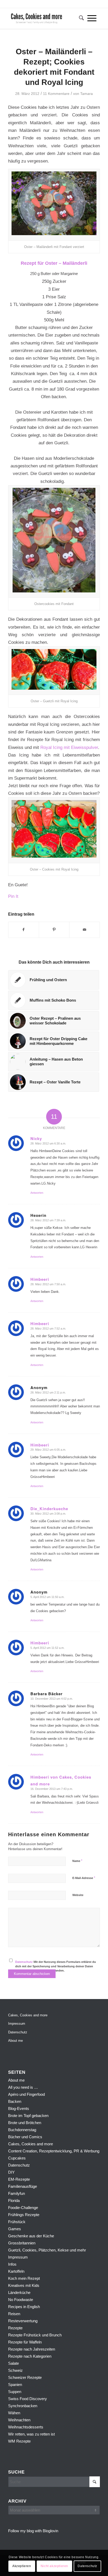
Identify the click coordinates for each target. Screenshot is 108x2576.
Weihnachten (19, 2420)
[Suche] (80, 18)
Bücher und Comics (25, 2137)
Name (77, 1861)
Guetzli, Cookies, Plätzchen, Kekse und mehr (47, 2250)
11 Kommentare (56, 94)
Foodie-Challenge (23, 2208)
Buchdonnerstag (22, 2130)
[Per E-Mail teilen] (85, 930)
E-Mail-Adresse (84, 1878)
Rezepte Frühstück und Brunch (35, 2335)
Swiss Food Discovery (28, 2399)
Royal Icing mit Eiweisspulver (69, 747)
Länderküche (19, 2293)
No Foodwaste (21, 2300)
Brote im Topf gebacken (28, 2116)
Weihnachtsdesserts (26, 2427)
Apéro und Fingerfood (26, 2094)
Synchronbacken (23, 2406)
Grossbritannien (22, 2243)
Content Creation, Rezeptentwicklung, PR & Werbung (54, 2151)
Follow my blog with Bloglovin (33, 2531)
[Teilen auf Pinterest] (54, 930)
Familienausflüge (23, 2186)
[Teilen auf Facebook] (24, 930)
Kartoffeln (16, 2271)
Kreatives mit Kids (24, 2285)
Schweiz (15, 2370)
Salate (13, 2363)
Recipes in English (24, 2307)
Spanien (15, 2385)
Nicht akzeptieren (54, 2566)
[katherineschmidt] (45, 18)
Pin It (13, 896)
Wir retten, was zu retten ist (31, 2434)
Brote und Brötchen (25, 2123)
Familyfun (17, 2193)
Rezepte (15, 2328)
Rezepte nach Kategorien (30, 2356)
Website (78, 1895)
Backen (15, 2101)
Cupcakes (17, 2158)
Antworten (37, 1193)
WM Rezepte (19, 2441)
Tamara (87, 94)
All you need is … (23, 2087)
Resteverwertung (23, 2321)
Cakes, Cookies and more (28, 2015)
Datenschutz (24, 1962)
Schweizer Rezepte (25, 2377)
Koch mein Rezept (24, 2278)
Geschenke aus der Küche (31, 2236)
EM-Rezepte (19, 2179)
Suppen (15, 2392)
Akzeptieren (22, 2566)
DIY (11, 2172)
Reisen (14, 2314)
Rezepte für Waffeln (25, 2342)
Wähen (14, 2413)
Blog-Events (19, 2108)
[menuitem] (80, 18)
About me (15, 2041)
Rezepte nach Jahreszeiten (32, 2349)
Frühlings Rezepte (24, 2215)
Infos (12, 2264)
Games (15, 2229)
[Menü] (92, 18)
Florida (14, 2200)
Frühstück (17, 2222)
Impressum (17, 2024)
